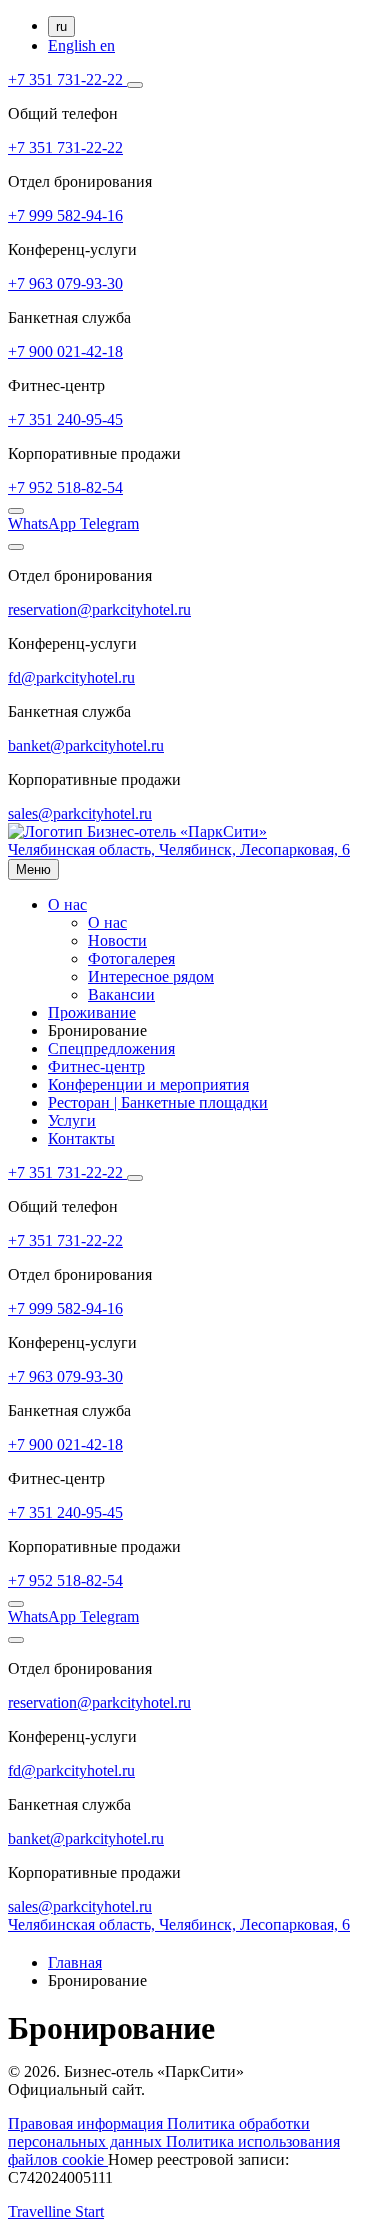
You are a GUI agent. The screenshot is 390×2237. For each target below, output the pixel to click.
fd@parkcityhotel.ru (71, 677)
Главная (75, 1962)
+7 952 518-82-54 (65, 487)
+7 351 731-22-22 (67, 79)
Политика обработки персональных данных (159, 2132)
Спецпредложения (111, 1048)
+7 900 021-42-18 (65, 351)
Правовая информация (87, 2123)
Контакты (81, 1138)
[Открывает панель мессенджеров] (135, 85)
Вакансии (121, 994)
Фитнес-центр (96, 1066)
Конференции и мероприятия (148, 1084)
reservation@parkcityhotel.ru (99, 609)
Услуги (72, 1120)
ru (61, 26)
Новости (117, 940)
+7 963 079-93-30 (65, 283)
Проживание (92, 1012)
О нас (67, 904)
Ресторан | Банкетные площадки (158, 1102)
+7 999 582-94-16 (65, 215)
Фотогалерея (131, 958)
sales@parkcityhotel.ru (80, 813)
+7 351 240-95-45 (65, 419)
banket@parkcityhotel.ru (86, 745)
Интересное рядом (151, 976)
